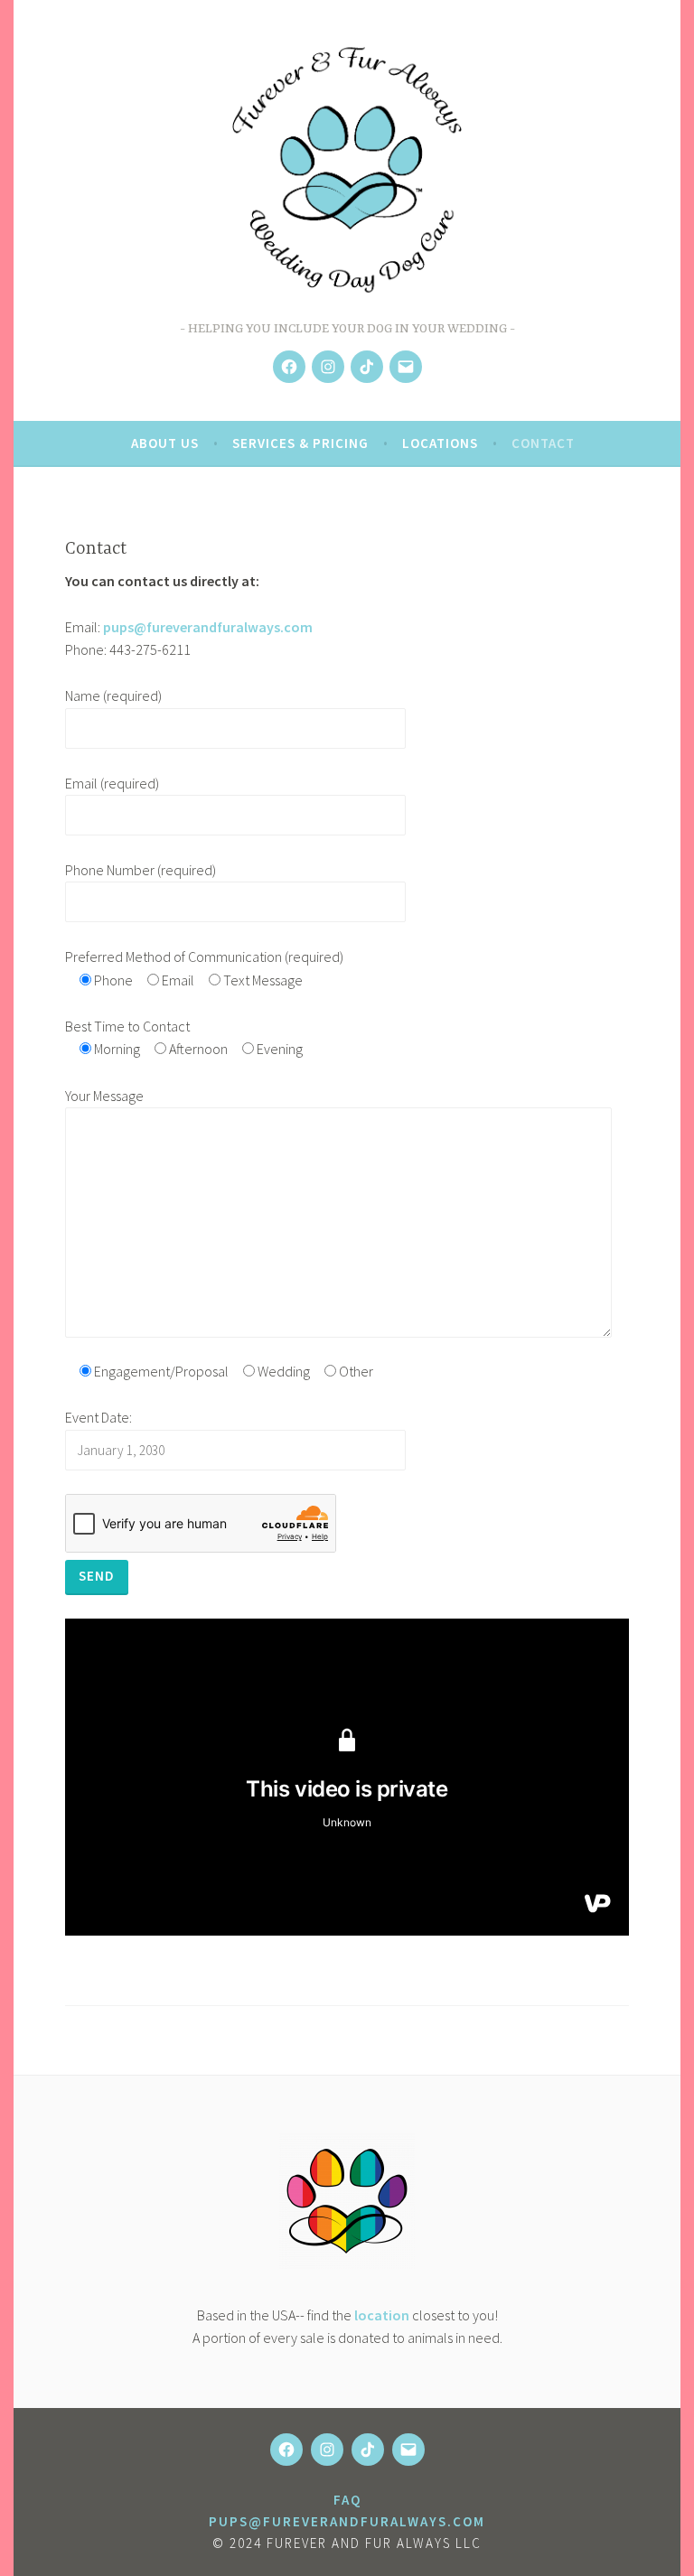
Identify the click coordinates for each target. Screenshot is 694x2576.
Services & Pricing (300, 443)
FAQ (347, 2500)
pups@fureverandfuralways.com (208, 627)
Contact (543, 443)
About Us (165, 443)
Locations (440, 443)
